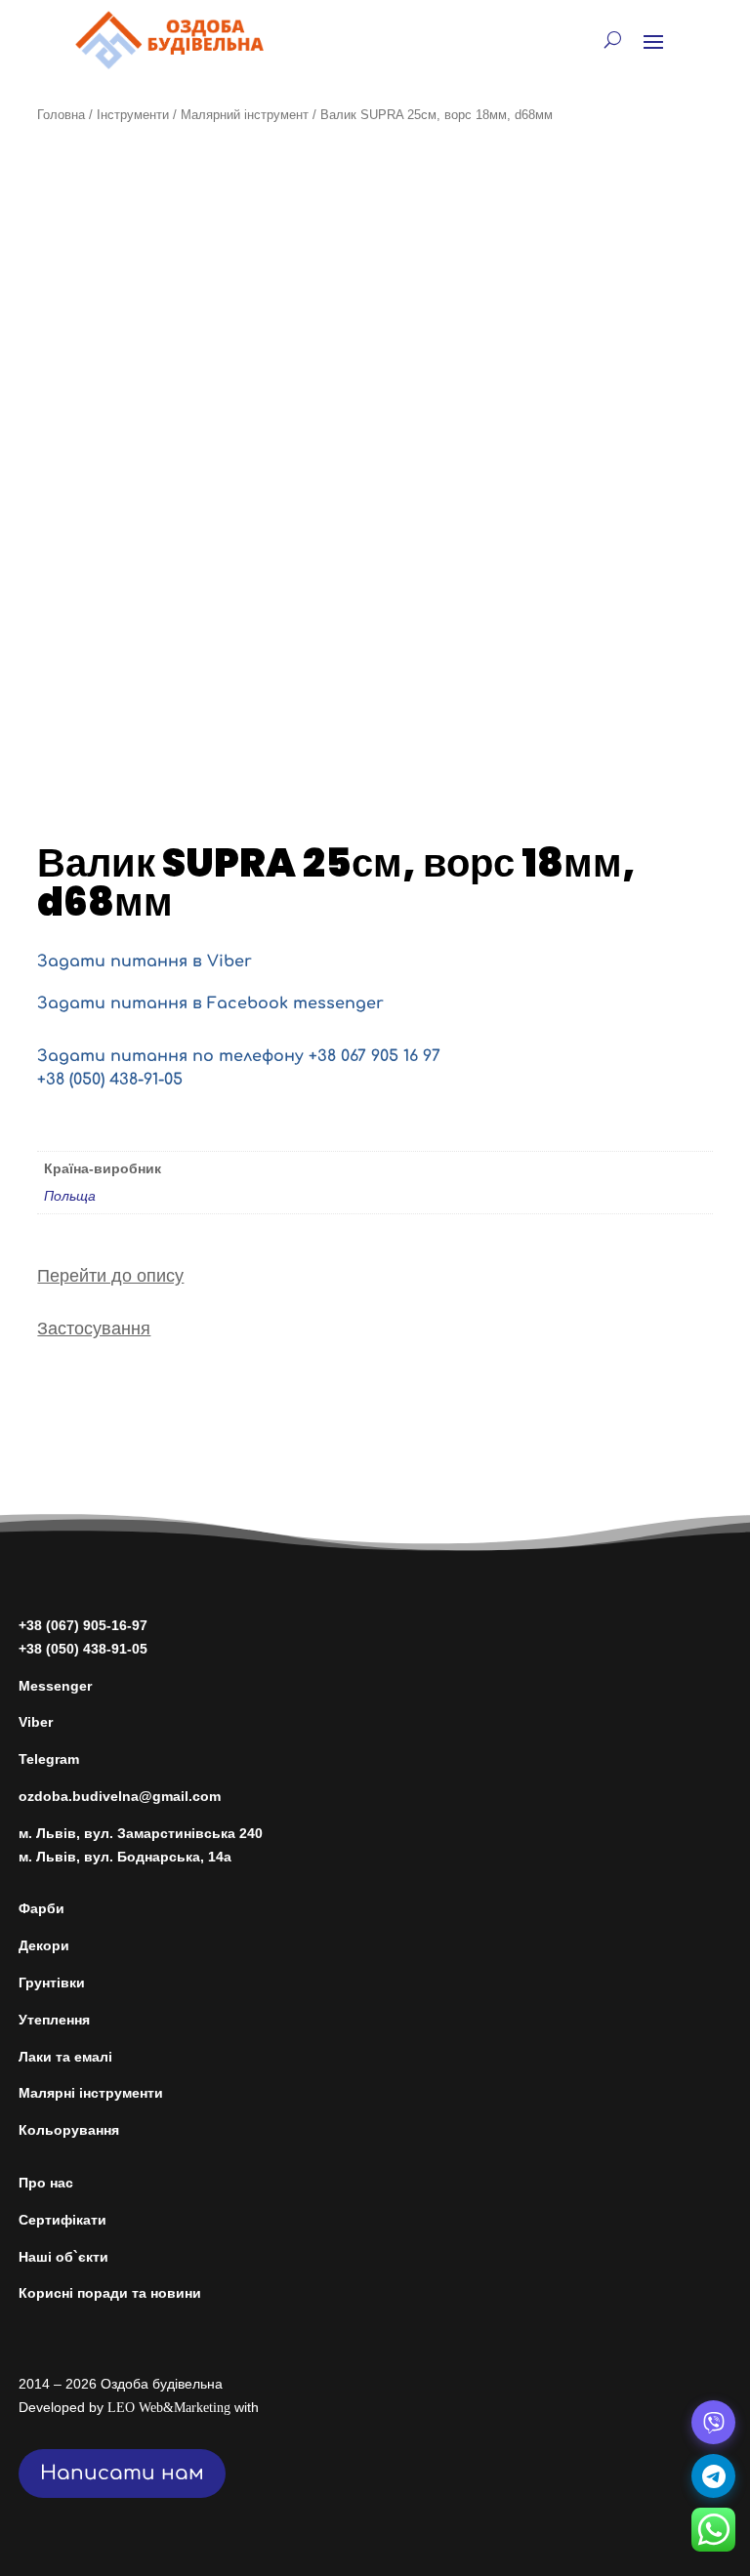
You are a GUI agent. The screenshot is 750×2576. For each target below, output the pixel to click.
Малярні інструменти (91, 2093)
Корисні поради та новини (110, 2293)
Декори (44, 1945)
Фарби (42, 1908)
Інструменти (133, 115)
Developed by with (139, 2407)
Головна (61, 115)
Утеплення (54, 2020)
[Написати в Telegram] (713, 2476)
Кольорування (69, 2130)
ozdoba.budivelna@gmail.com (120, 1796)
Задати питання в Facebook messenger (210, 1003)
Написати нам (122, 2473)
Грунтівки (52, 1983)
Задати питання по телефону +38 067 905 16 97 (239, 1056)
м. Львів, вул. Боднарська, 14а (125, 1857)
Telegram (49, 1759)
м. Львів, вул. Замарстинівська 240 (141, 1833)
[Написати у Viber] (713, 2422)
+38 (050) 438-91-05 (110, 1080)
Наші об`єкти (63, 2257)
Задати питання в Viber (145, 961)
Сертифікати (62, 2220)
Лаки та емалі (65, 2057)
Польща (70, 1196)
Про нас (46, 2183)
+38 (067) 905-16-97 (83, 1625)
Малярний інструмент (245, 115)
